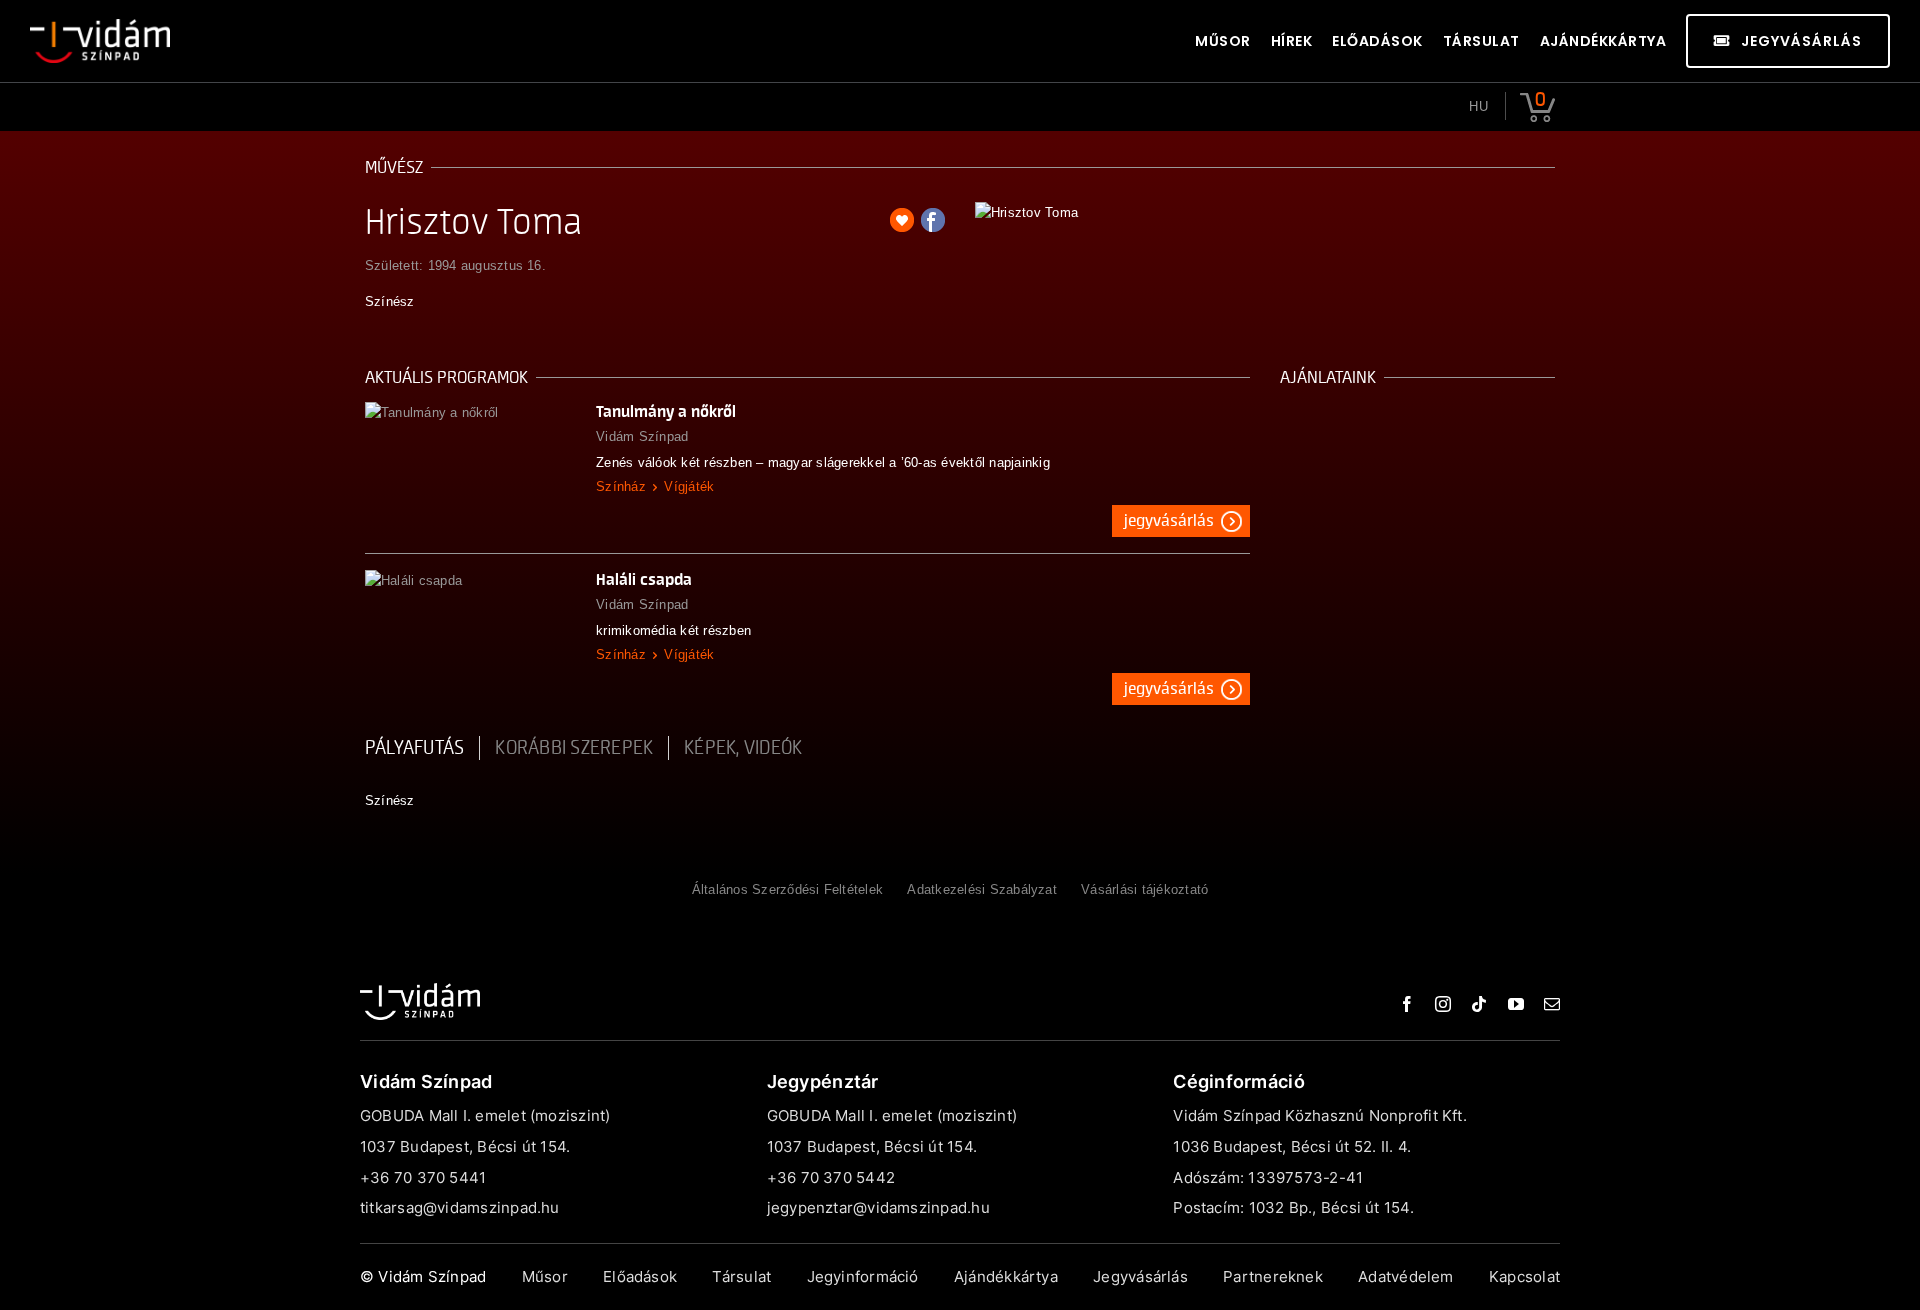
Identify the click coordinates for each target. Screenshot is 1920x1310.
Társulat (741, 1276)
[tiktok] (1479, 1004)
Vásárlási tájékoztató (1144, 889)
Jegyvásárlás (1169, 521)
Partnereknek (1273, 1276)
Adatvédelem (1405, 1276)
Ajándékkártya (1006, 1276)
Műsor (545, 1276)
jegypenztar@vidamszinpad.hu (878, 1207)
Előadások (640, 1276)
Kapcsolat (1524, 1276)
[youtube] (1516, 1004)
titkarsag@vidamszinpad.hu (460, 1207)
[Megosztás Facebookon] (933, 220)
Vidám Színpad (642, 436)
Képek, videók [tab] (743, 748)
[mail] (1552, 1004)
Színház (621, 486)
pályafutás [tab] (414, 748)
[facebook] (1407, 1004)
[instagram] (1443, 1004)
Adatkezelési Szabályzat (982, 889)
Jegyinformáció (863, 1276)
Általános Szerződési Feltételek (787, 889)
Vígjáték (689, 486)
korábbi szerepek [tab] (574, 748)
